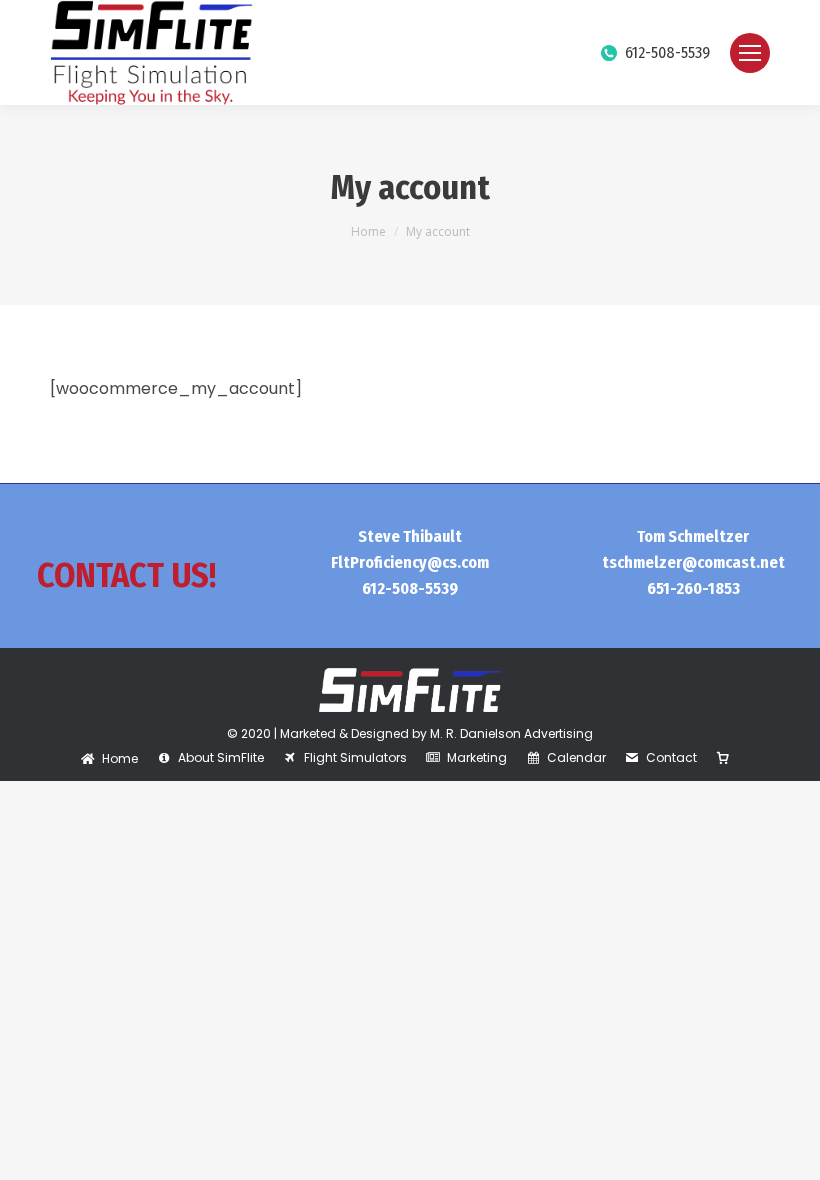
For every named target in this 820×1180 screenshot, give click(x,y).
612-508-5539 (667, 52)
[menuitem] (109, 759)
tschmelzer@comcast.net (693, 562)
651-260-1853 (693, 588)
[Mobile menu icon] (750, 53)
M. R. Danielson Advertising (511, 733)
